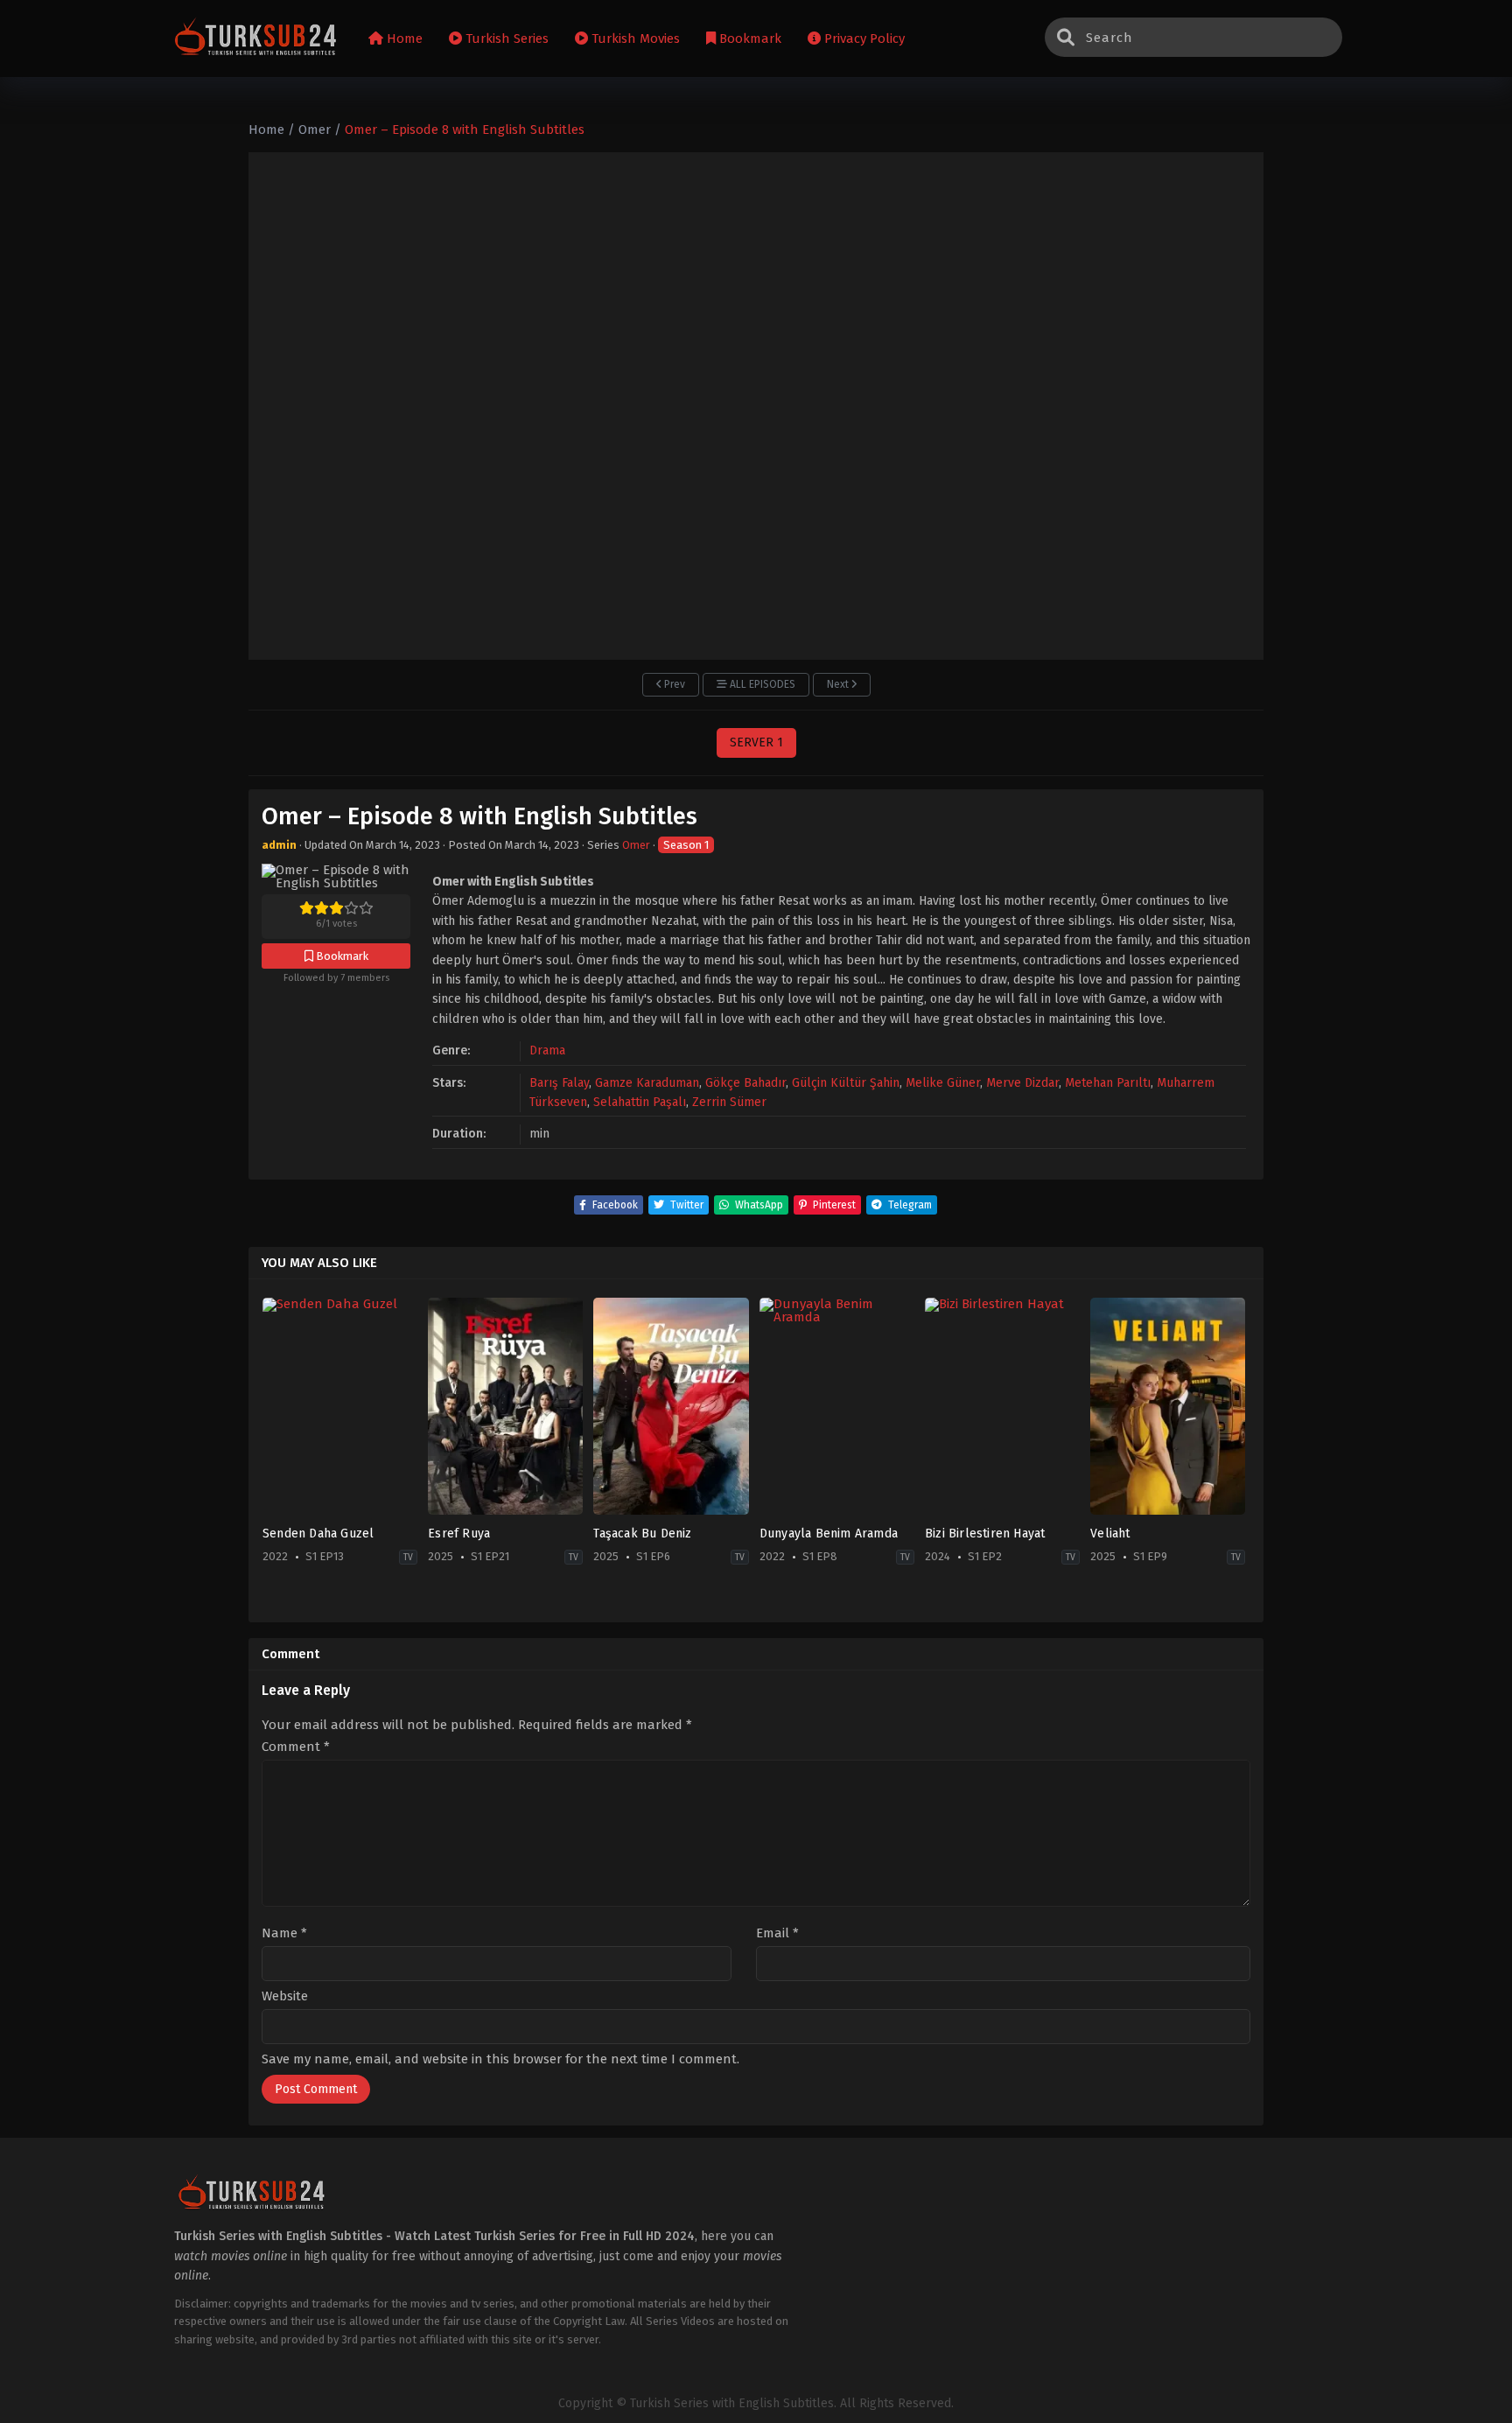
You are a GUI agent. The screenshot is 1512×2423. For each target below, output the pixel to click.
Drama (547, 1050)
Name (284, 1933)
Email (777, 1933)
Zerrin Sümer (729, 1102)
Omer (636, 845)
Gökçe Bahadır (745, 1083)
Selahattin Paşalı (640, 1102)
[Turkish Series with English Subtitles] (256, 39)
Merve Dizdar (1022, 1083)
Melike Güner (943, 1083)
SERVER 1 (756, 742)
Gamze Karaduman (647, 1083)
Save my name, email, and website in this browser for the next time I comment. (500, 2059)
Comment (296, 1747)
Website (285, 1996)
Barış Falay (559, 1083)
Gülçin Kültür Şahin (846, 1083)
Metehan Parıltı (1108, 1083)
